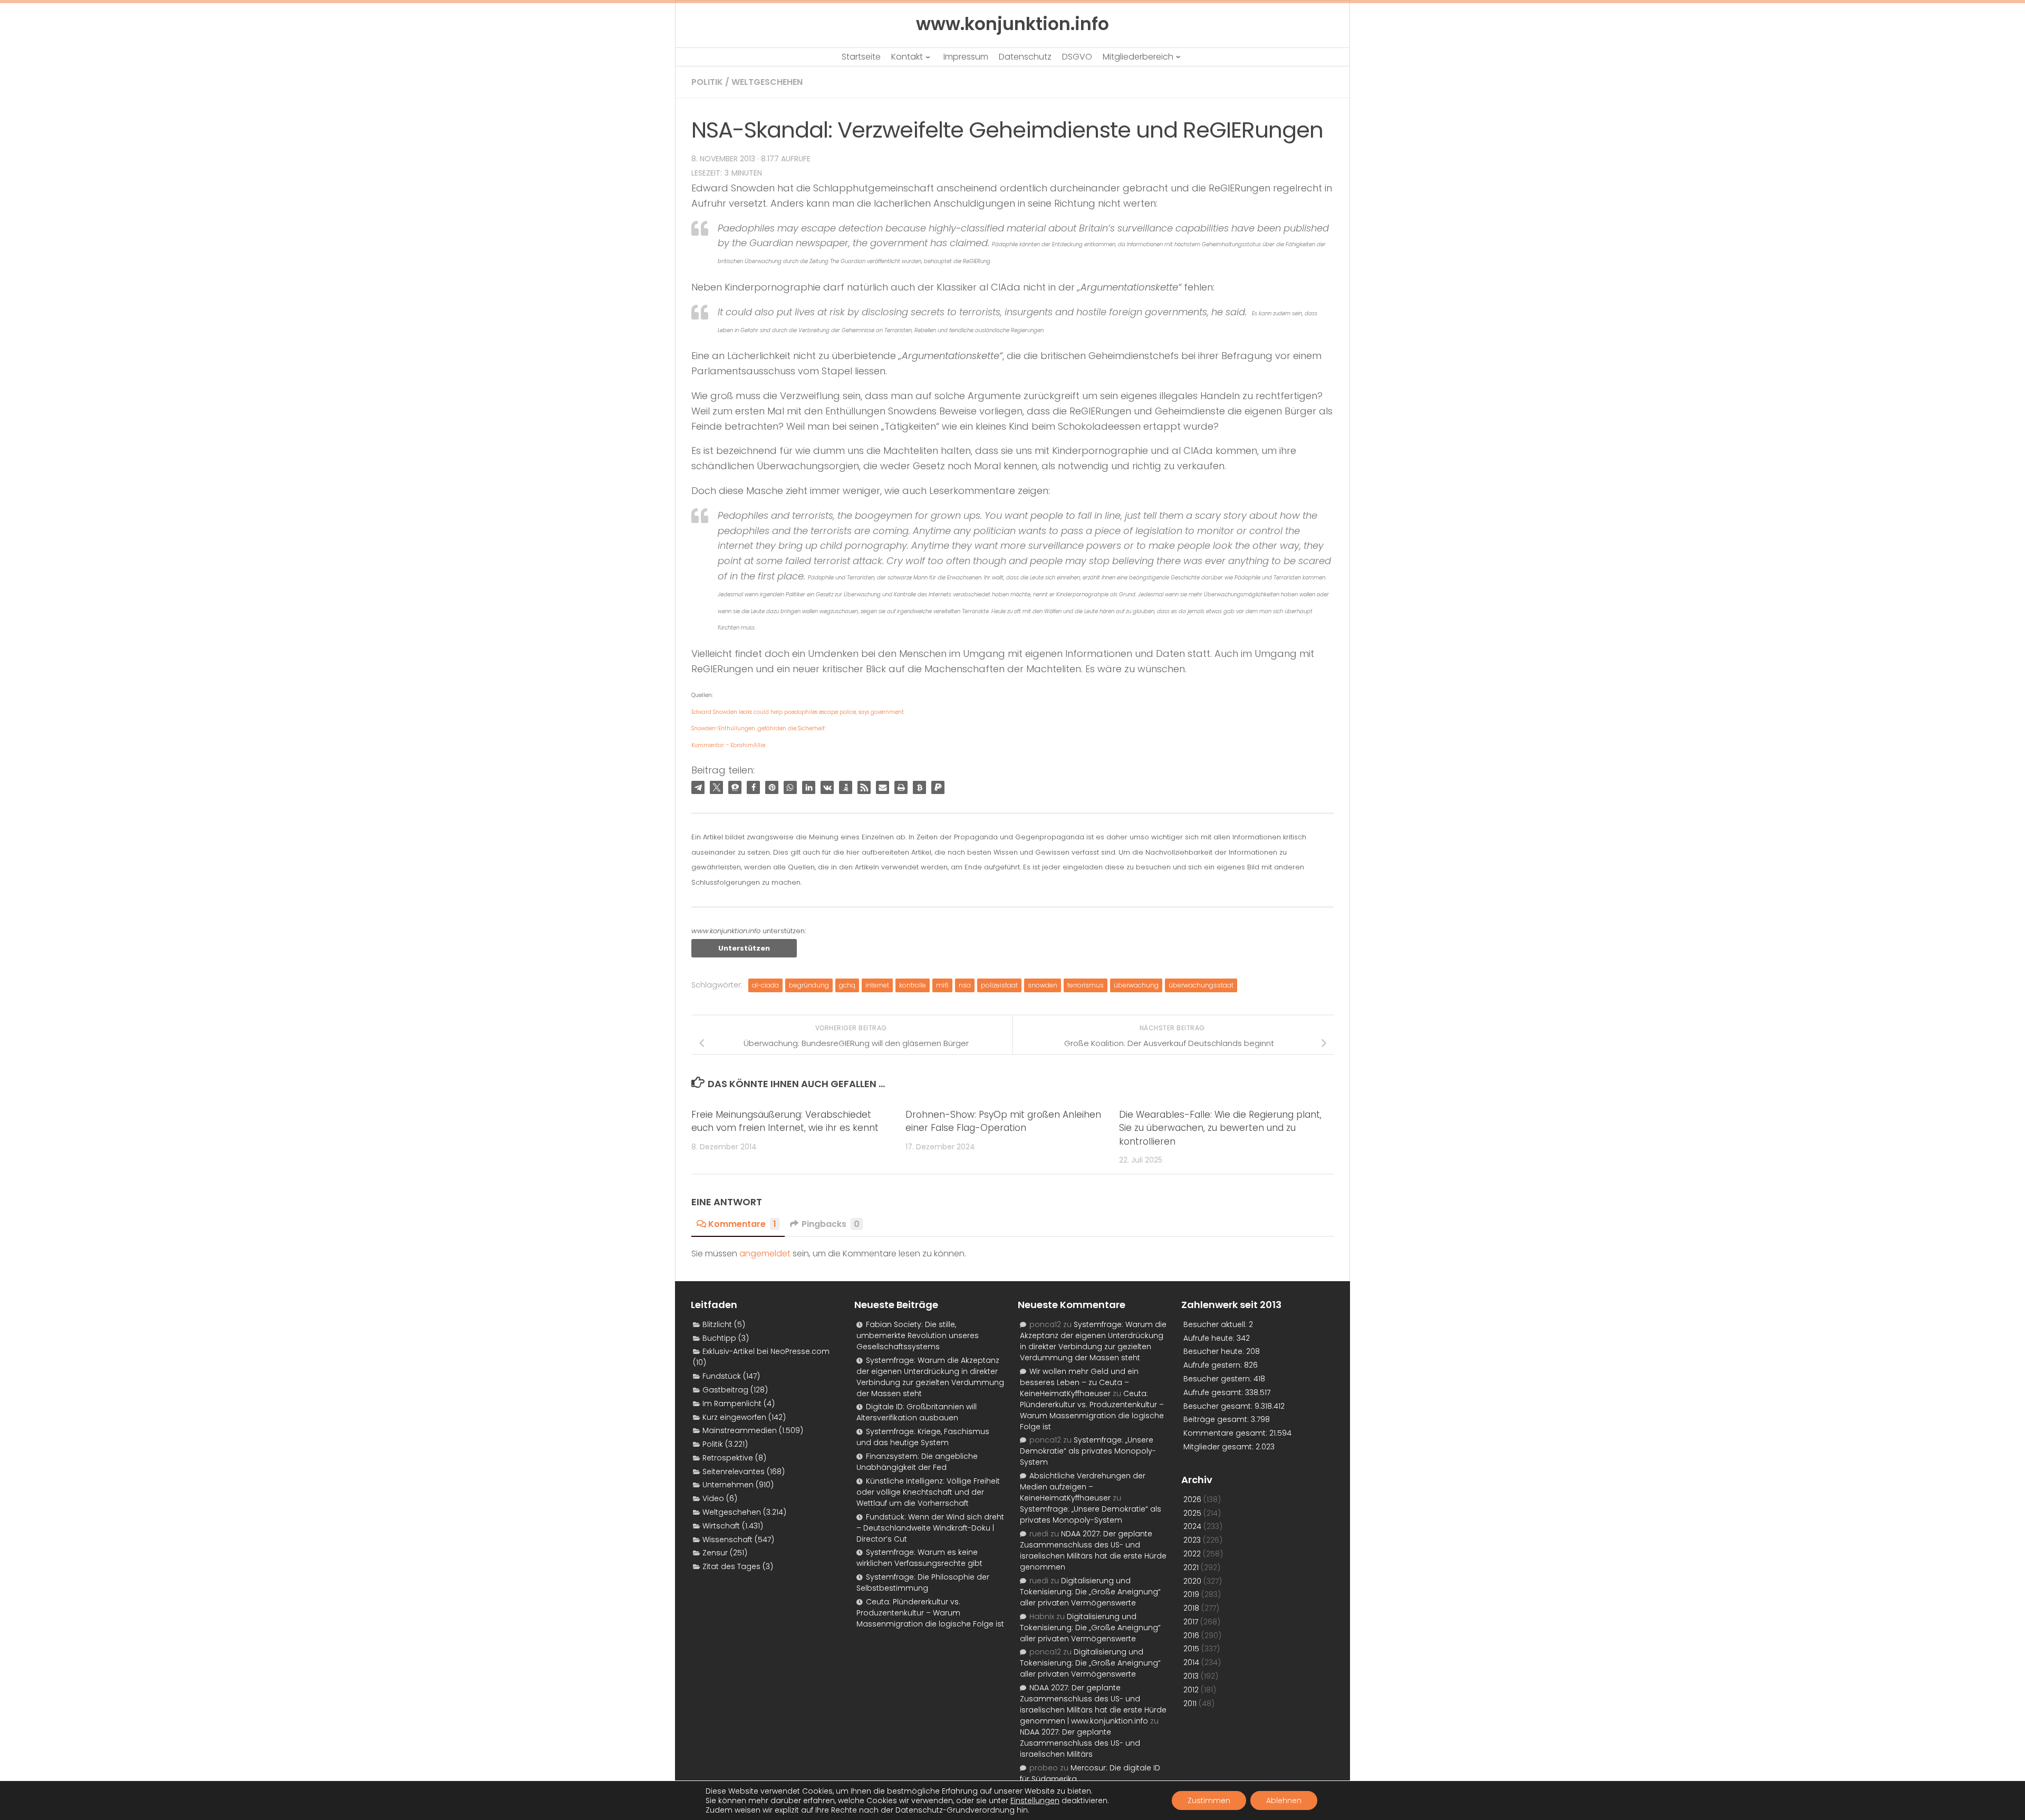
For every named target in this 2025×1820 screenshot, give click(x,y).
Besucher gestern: (1218, 1379)
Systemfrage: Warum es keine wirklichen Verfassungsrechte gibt (919, 1558)
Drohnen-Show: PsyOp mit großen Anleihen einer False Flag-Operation (1003, 1121)
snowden (1043, 985)
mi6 (942, 985)
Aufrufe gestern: (1214, 1365)
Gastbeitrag (725, 1390)
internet (877, 985)
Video (713, 1498)
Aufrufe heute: (1210, 1338)
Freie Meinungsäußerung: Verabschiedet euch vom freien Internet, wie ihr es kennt (785, 1121)
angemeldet (765, 1253)
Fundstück (722, 1376)
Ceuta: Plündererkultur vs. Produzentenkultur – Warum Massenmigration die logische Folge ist (930, 1613)
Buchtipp (719, 1338)
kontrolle (913, 985)
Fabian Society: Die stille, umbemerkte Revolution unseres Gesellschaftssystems (918, 1335)
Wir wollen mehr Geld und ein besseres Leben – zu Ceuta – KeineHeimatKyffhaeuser (1079, 1382)
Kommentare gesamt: (1226, 1433)
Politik (707, 82)
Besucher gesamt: (1219, 1406)
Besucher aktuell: (1216, 1324)
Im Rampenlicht (732, 1403)
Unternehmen (728, 1485)
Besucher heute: (1215, 1351)
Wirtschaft (721, 1526)
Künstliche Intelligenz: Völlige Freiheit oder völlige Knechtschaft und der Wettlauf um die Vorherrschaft (928, 1492)
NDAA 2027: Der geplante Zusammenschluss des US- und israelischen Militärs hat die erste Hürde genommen (1093, 1550)
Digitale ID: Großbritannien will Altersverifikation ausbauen (917, 1412)
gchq (847, 985)
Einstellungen (1035, 1800)
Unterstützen (744, 948)
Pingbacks (831, 1224)
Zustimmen (1209, 1800)
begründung (809, 985)
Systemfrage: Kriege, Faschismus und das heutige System (923, 1437)
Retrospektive (728, 1458)
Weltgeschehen (767, 82)
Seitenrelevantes (734, 1472)
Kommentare (742, 1224)
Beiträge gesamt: (1217, 1419)
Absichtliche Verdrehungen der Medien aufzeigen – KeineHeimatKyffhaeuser (1083, 1487)
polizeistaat (999, 985)
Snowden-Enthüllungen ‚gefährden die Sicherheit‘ (759, 728)
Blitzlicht (717, 1324)
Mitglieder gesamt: (1219, 1447)
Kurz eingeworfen (734, 1417)
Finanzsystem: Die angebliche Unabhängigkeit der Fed (917, 1462)
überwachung (1136, 985)
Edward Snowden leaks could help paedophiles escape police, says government (798, 712)
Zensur (715, 1553)
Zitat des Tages (731, 1566)
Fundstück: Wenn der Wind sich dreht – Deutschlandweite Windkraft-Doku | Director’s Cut (930, 1528)
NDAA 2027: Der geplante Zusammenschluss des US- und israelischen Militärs (1080, 1743)
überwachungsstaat (1201, 985)
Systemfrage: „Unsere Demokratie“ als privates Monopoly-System (1088, 1451)
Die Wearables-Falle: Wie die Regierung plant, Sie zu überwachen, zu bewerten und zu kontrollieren (1220, 1128)
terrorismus (1086, 985)
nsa (965, 985)
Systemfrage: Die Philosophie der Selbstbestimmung (923, 1582)
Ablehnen (1284, 1800)
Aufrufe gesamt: (1214, 1392)
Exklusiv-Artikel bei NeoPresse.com (766, 1351)
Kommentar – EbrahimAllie (728, 745)
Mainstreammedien (740, 1430)
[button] (698, 787)
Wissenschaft (727, 1540)
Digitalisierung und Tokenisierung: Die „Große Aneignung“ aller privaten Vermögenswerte (1090, 1592)
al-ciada (765, 985)
